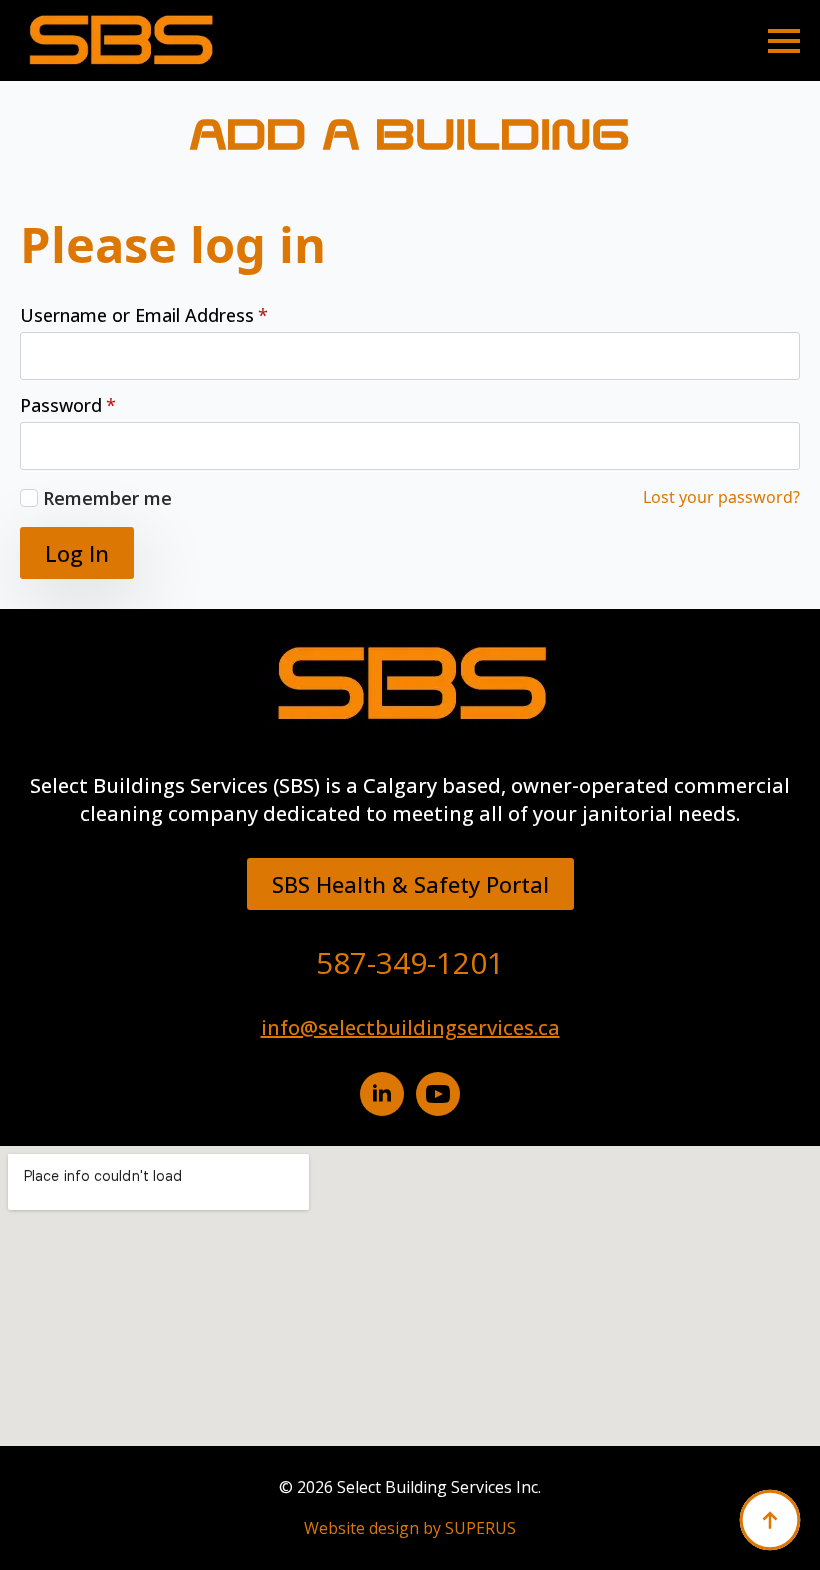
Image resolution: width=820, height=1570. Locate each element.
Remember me (107, 498)
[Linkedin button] (382, 1094)
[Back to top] (770, 1520)
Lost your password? (721, 497)
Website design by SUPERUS (410, 1528)
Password (68, 405)
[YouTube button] (438, 1094)
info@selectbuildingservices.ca (410, 1027)
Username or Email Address (144, 315)
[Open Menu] (784, 41)
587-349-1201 (410, 962)
